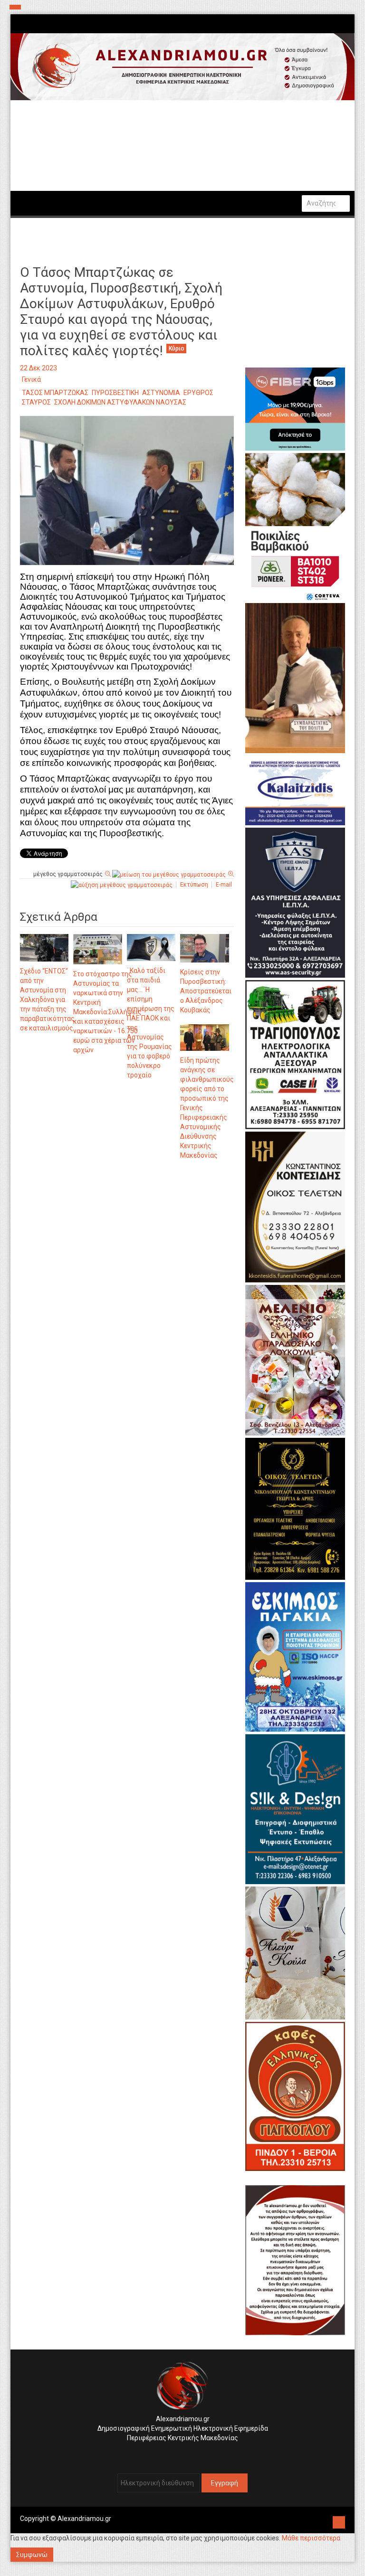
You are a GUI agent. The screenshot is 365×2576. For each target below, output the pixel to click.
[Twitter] (185, 2453)
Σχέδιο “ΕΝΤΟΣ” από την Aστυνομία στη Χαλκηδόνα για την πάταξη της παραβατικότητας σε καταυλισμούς (47, 1000)
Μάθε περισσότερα (311, 2538)
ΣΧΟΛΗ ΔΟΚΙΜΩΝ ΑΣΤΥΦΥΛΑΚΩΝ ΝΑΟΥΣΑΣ (120, 402)
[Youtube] (192, 2453)
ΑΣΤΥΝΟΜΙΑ (161, 393)
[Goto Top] (339, 2521)
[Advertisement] (127, 1266)
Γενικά (31, 379)
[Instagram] (178, 2453)
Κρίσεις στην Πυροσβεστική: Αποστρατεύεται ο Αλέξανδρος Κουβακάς (206, 991)
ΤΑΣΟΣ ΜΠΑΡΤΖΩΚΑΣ (55, 393)
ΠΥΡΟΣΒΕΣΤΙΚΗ (115, 393)
